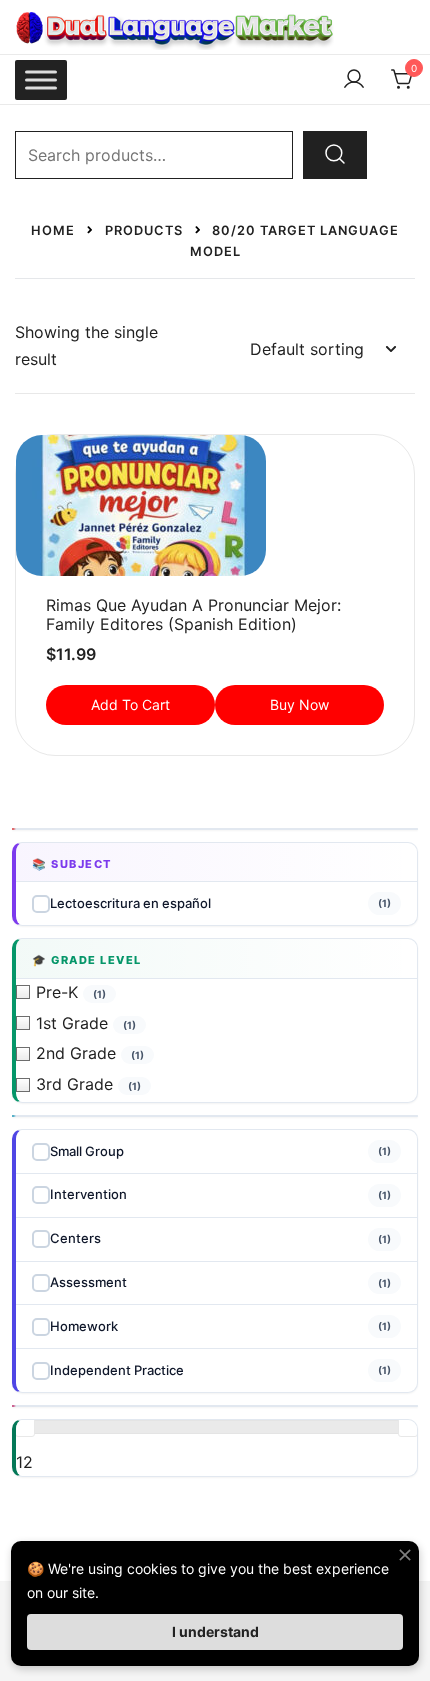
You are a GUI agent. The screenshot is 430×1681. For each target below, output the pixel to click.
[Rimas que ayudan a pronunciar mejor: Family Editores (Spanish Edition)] (215, 505)
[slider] (25, 1427)
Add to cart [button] (130, 704)
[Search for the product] (335, 155)
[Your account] (354, 80)
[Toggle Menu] (41, 79)
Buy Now (299, 704)
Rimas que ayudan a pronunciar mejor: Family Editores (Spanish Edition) (193, 614)
